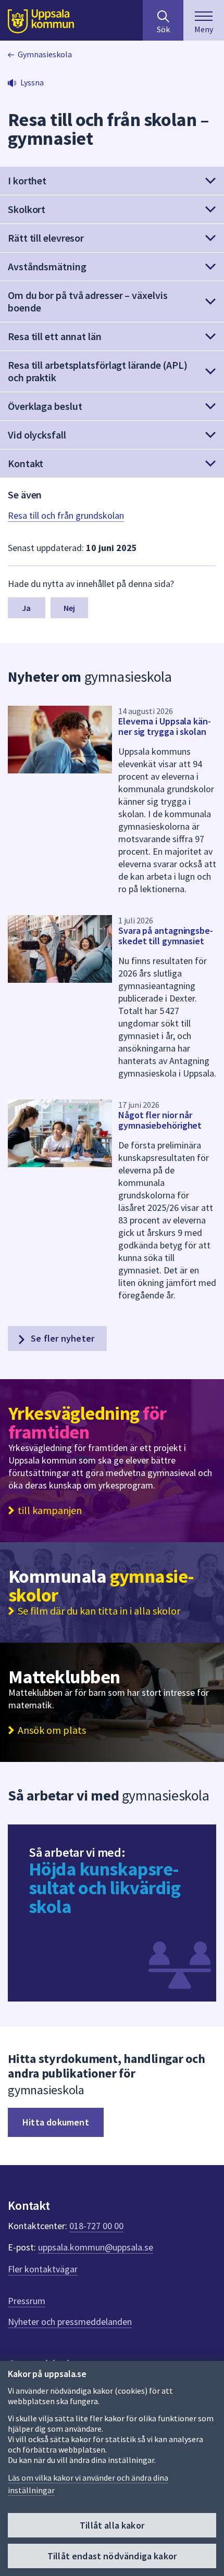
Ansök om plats (52, 1730)
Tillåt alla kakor (112, 2525)
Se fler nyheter (61, 1338)
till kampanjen (50, 1510)
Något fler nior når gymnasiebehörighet (160, 1120)
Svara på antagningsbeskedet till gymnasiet (166, 936)
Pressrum (27, 2301)
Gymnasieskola (45, 54)
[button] (112, 181)
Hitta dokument (56, 2122)
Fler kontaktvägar (43, 2269)
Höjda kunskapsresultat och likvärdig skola (104, 1888)
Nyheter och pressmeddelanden (70, 2322)
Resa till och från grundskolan (66, 515)
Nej (69, 608)
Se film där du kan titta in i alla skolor (99, 1611)
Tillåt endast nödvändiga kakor (112, 2556)
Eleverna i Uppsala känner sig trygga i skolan (165, 726)
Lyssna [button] (32, 82)
